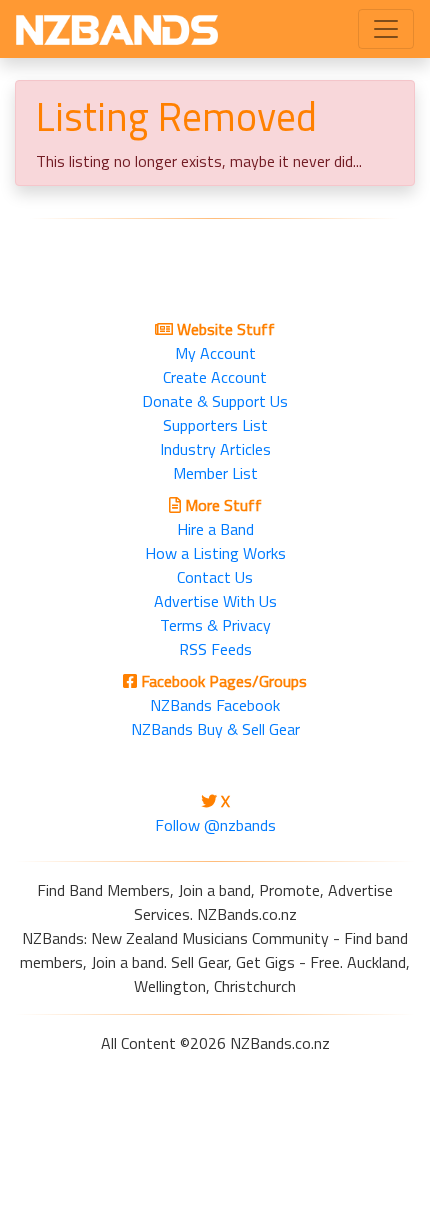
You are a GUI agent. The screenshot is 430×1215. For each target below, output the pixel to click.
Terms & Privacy (215, 625)
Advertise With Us (215, 601)
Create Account (215, 377)
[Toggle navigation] (386, 29)
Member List (215, 473)
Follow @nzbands (215, 825)
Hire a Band (215, 529)
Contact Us (215, 577)
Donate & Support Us (215, 401)
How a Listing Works (215, 553)
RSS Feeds (215, 649)
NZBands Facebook (215, 705)
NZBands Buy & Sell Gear (215, 729)
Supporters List (215, 425)
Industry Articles (215, 449)
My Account (215, 353)
